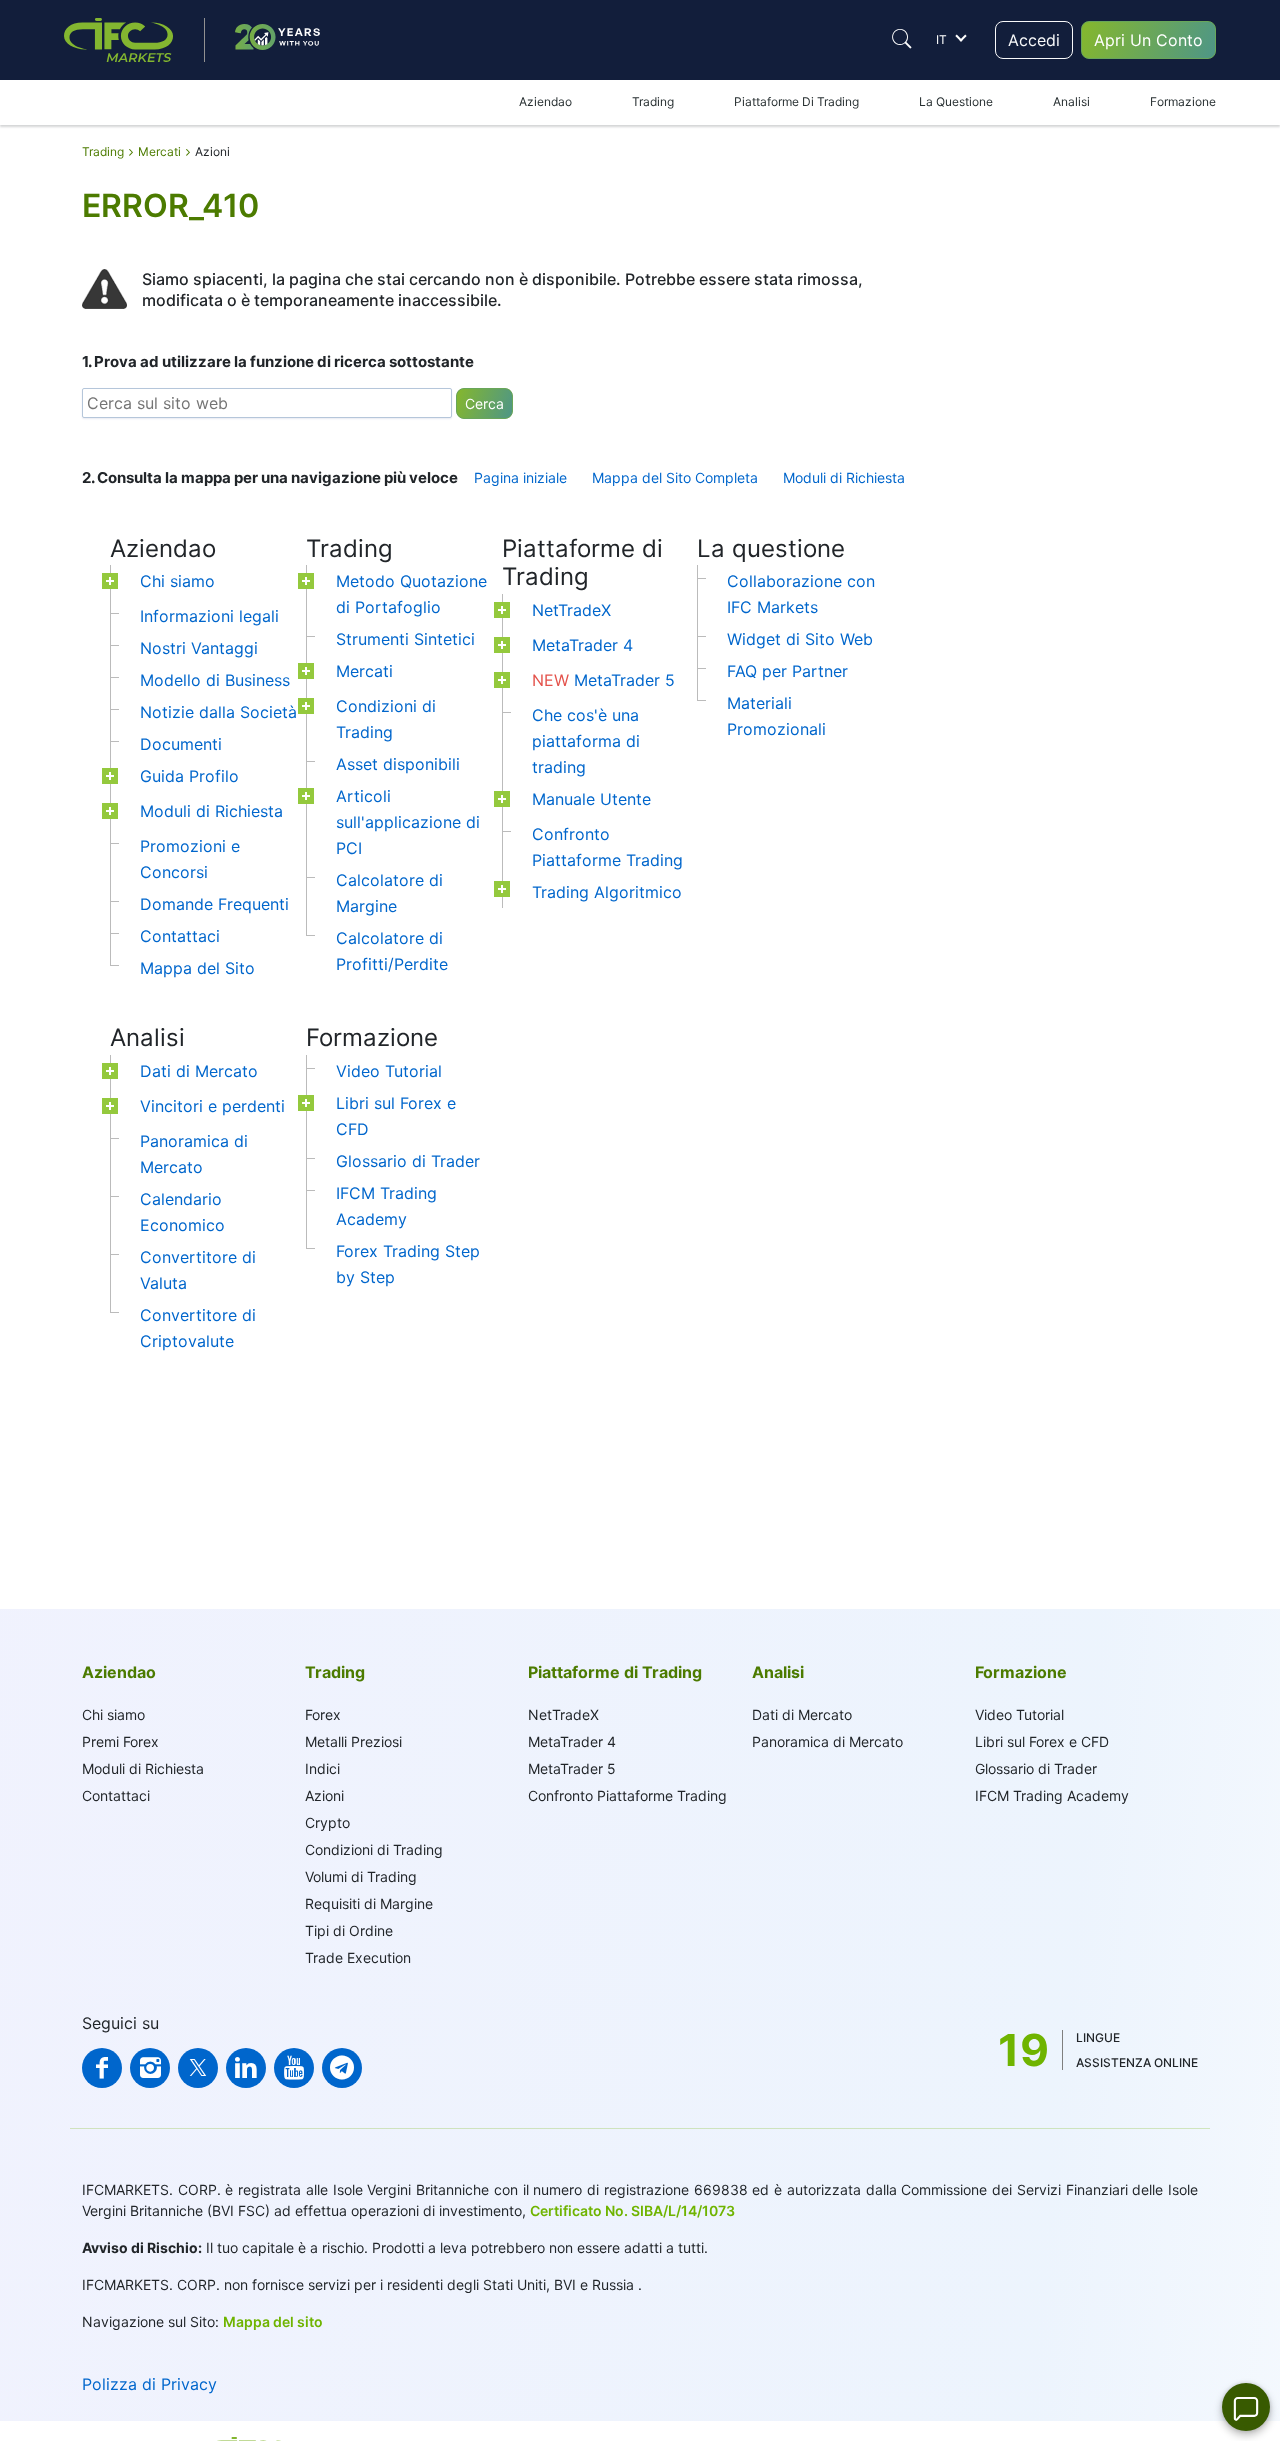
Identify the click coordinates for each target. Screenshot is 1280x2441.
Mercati (364, 671)
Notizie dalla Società (218, 712)
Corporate (1074, 208)
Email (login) (971, 363)
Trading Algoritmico (607, 892)
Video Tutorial (389, 1071)
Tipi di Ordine (349, 1930)
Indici (322, 1768)
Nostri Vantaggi (199, 648)
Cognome (964, 315)
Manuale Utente (591, 799)
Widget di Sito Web (800, 639)
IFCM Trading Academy (1052, 1795)
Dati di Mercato (199, 1071)
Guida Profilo (189, 776)
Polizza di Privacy (149, 2384)
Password (964, 419)
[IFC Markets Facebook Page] (102, 2068)
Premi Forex (120, 1741)
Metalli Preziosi (353, 1741)
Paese (954, 475)
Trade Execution (358, 1957)
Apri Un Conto (1148, 40)
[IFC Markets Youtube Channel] (294, 2068)
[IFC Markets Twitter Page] (198, 2068)
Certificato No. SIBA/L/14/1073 (632, 2210)
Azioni (324, 1795)
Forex (323, 1714)
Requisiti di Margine (369, 1903)
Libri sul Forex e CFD (1042, 1741)
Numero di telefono (990, 530)
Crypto (327, 1822)
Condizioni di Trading (374, 1849)
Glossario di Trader (408, 1161)
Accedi (1034, 40)
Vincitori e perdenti (212, 1106)
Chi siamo (177, 581)
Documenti (181, 744)
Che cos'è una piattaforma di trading (586, 741)
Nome (953, 267)
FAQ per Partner (787, 671)
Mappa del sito (273, 2321)
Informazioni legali (209, 616)
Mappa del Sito (197, 968)
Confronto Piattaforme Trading (627, 1795)
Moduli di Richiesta (844, 477)
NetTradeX (571, 610)
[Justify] (902, 39)
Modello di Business (215, 680)
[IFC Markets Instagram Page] (150, 2068)
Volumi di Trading (361, 1876)
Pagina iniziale (520, 477)
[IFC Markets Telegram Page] (342, 2068)
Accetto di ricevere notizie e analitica (1041, 586)
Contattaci (180, 936)
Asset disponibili (398, 764)
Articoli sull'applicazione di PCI (408, 822)
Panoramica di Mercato (827, 1741)
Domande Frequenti (214, 904)
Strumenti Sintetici (405, 639)
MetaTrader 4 (582, 645)
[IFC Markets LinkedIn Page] (246, 2068)
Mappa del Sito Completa (675, 477)
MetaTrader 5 (603, 680)
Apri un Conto (1068, 615)
